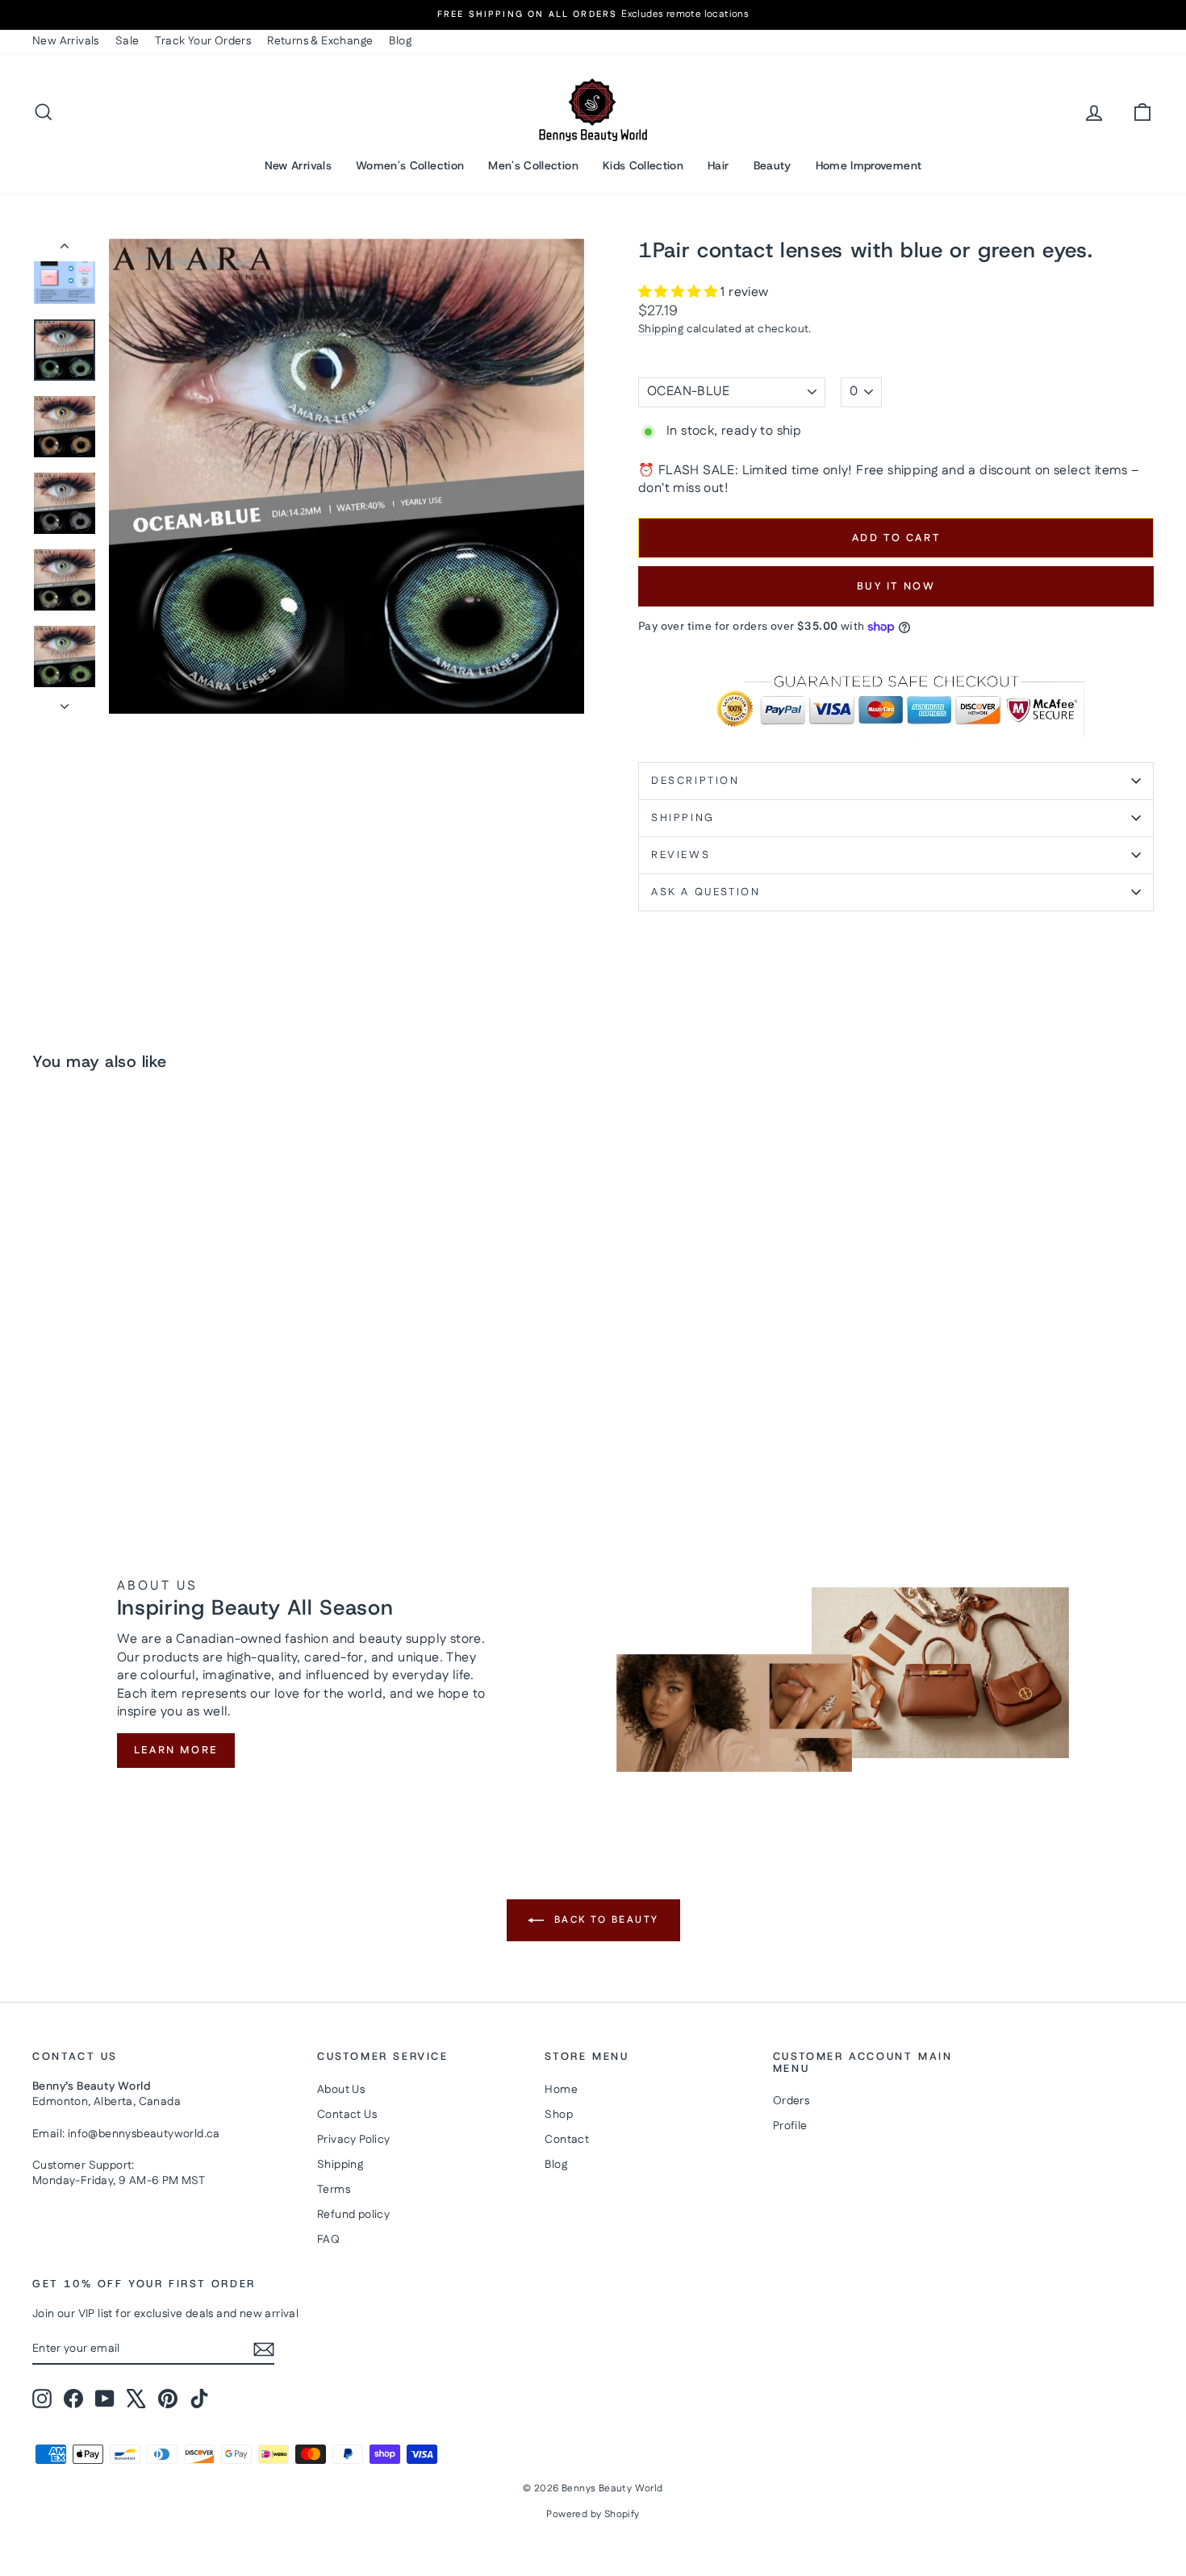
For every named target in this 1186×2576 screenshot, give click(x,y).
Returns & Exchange (320, 41)
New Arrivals (66, 41)
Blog (400, 41)
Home (561, 2090)
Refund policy (353, 2215)
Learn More (176, 1750)
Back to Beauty (605, 1920)
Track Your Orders (203, 41)
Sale (127, 41)
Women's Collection (410, 165)
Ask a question (706, 892)
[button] (679, 292)
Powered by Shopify (593, 2514)
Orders (791, 2101)
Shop (559, 2115)
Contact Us (347, 2115)
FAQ (328, 2240)
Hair (718, 165)
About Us (341, 2090)
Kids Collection (643, 165)
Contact (567, 2140)
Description (695, 781)
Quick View (166, 1360)
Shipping (661, 329)
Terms (334, 2190)
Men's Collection (533, 165)
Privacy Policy (354, 2140)
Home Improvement (869, 165)
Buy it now (896, 586)
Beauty (773, 165)
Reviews (681, 855)
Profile (790, 2126)
